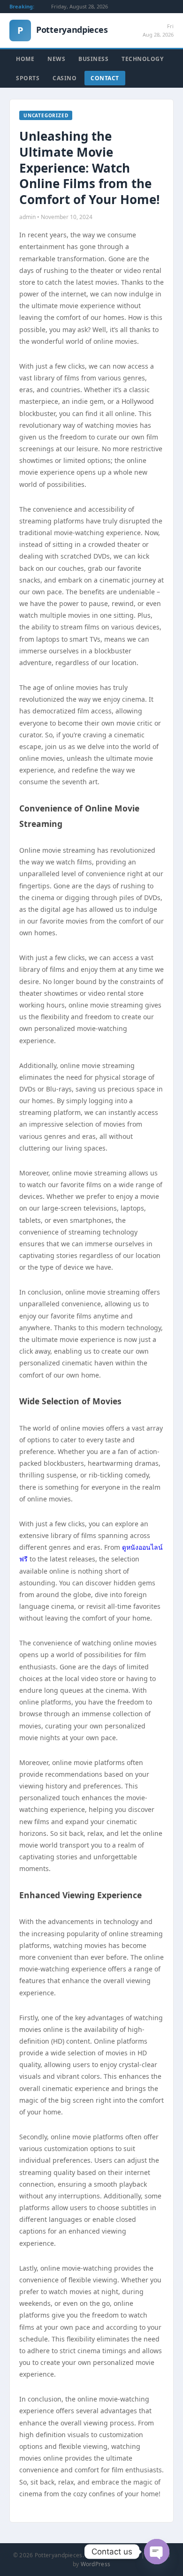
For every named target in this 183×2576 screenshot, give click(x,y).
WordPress (96, 2564)
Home (25, 59)
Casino (65, 78)
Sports (28, 78)
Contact (105, 78)
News (56, 59)
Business (93, 59)
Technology (142, 59)
